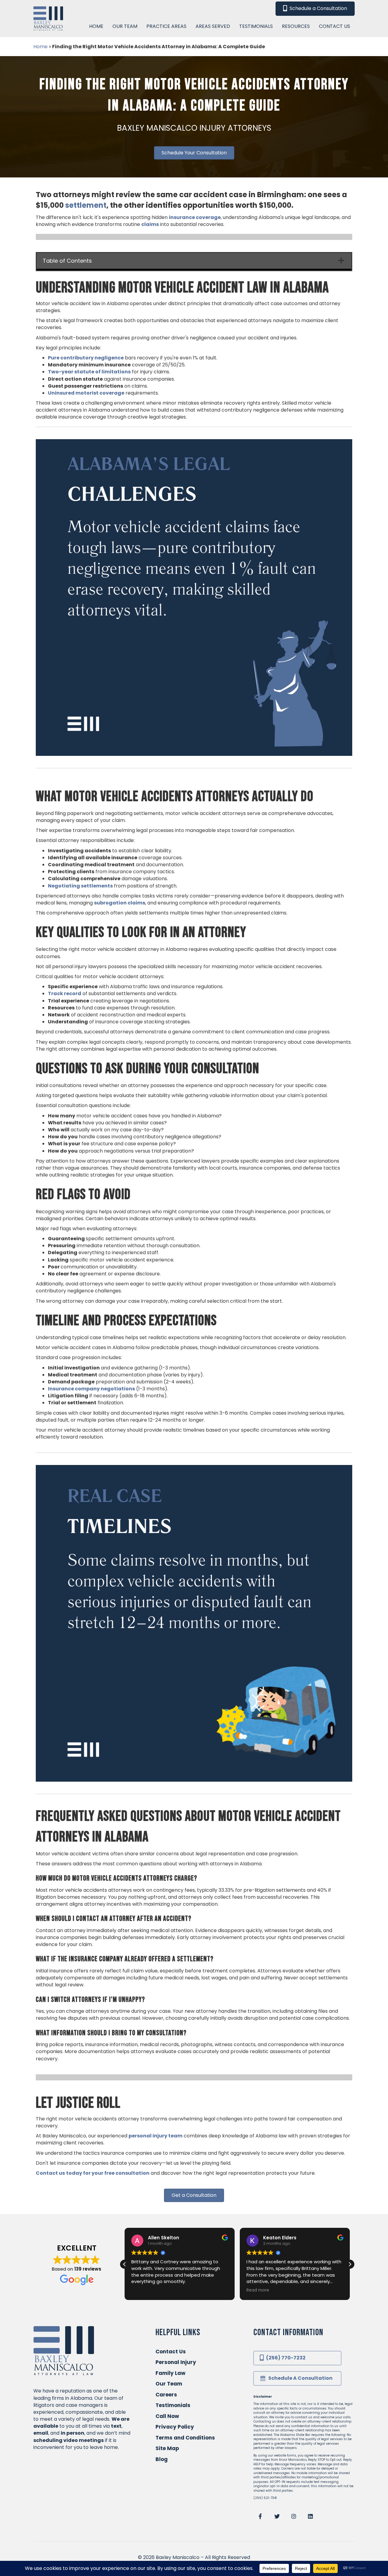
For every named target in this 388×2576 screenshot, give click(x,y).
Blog (162, 2459)
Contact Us (171, 2352)
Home (40, 47)
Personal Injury (176, 2362)
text (116, 2426)
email (41, 2433)
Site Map (167, 2448)
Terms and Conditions (185, 2438)
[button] (350, 2264)
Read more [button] (258, 2290)
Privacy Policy (175, 2427)
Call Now (167, 2416)
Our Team (169, 2384)
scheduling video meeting (67, 2440)
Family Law (171, 2373)
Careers (166, 2395)
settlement (86, 205)
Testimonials (173, 2405)
